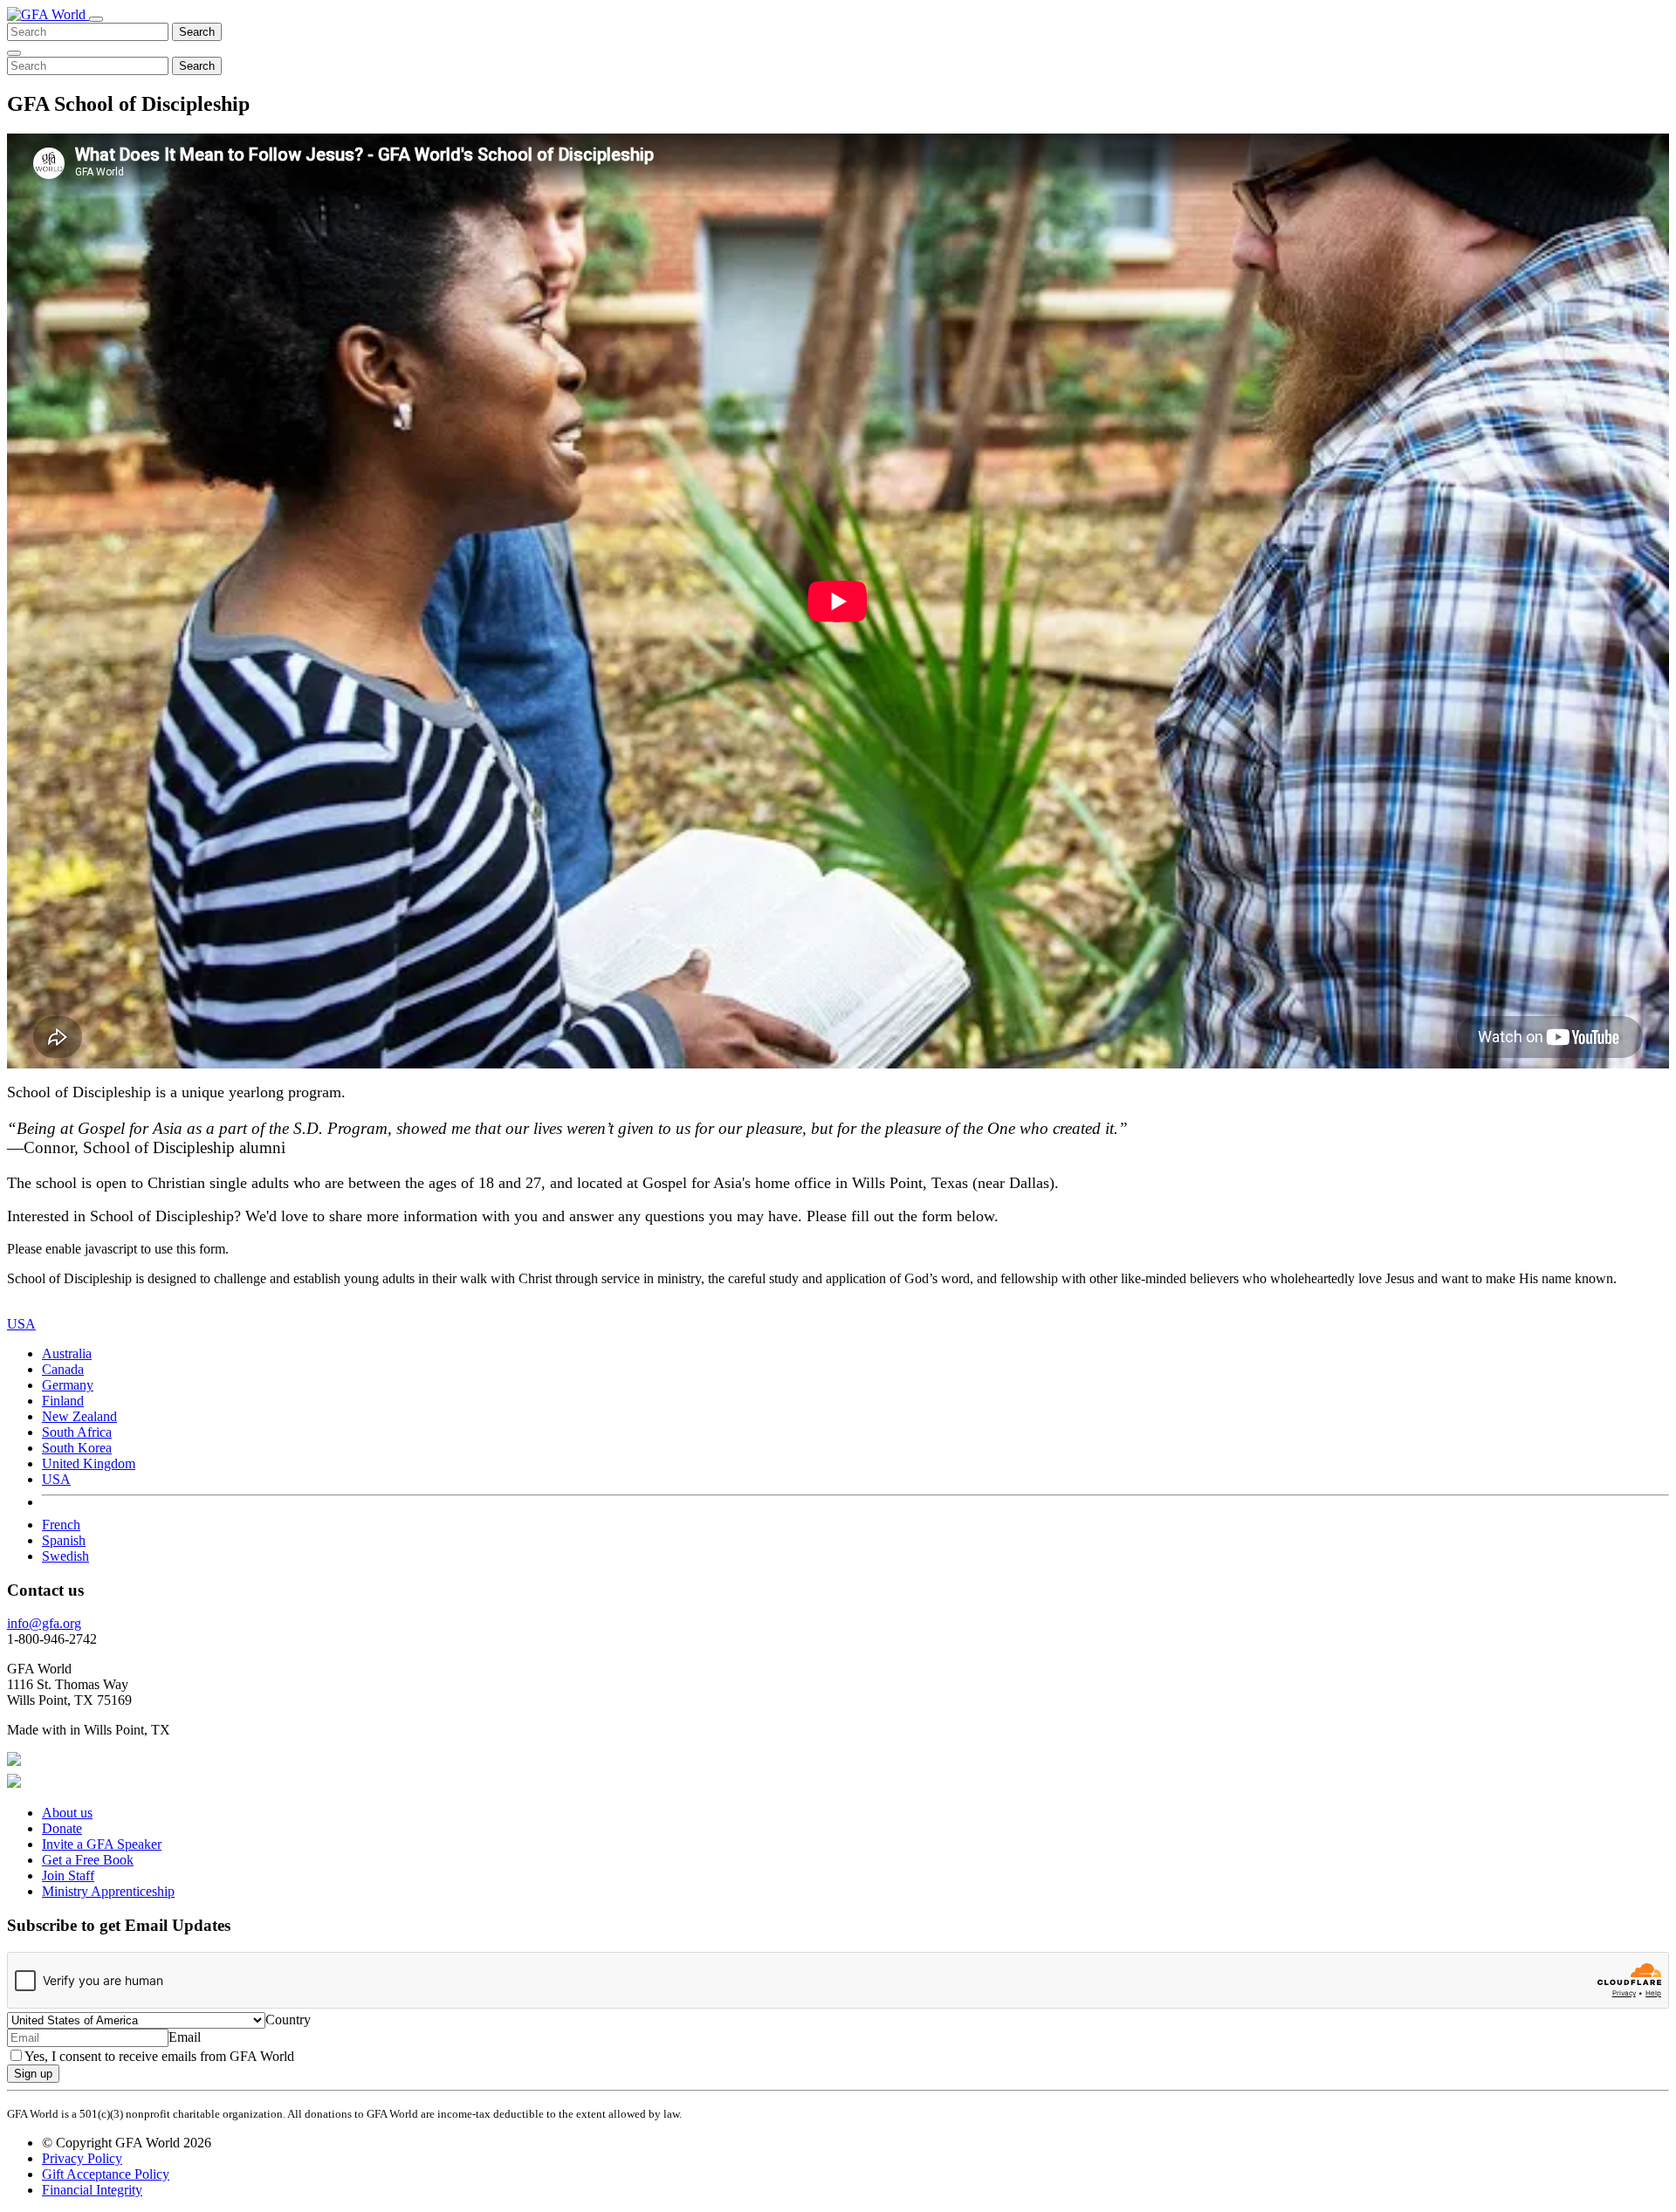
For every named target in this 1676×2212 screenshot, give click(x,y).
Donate (62, 1828)
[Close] (14, 53)
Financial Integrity (92, 2190)
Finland (63, 1401)
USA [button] (21, 1324)
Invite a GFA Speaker (102, 1844)
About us (67, 1813)
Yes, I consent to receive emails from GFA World (159, 2056)
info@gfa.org (44, 1623)
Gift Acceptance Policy (106, 2174)
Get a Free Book (88, 1860)
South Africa (77, 1432)
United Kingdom (89, 1463)
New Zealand (79, 1416)
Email (185, 2037)
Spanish (64, 1540)
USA (56, 1479)
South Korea (77, 1448)
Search (197, 32)
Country (288, 2020)
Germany (68, 1385)
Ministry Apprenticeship (108, 1891)
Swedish (65, 1556)
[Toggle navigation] (96, 19)
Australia (67, 1353)
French (61, 1525)
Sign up (33, 2074)
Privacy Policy (82, 2158)
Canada (63, 1369)
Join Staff (68, 1875)
